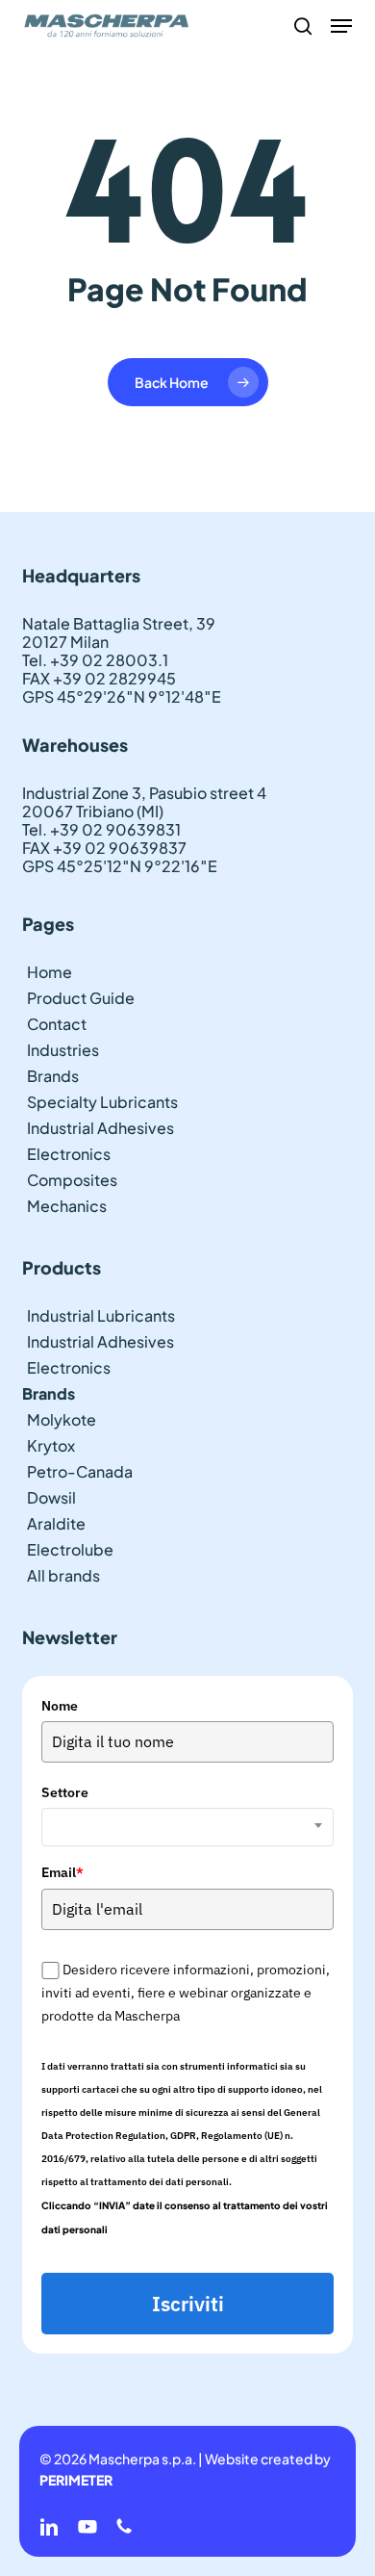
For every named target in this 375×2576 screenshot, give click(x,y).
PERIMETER (76, 2480)
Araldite (56, 1523)
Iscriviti (188, 2304)
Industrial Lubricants (101, 1315)
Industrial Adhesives (100, 1128)
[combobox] (187, 1827)
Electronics (69, 1154)
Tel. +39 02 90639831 (101, 829)
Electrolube (70, 1549)
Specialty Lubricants (102, 1102)
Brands (53, 1076)
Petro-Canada (80, 1471)
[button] (341, 26)
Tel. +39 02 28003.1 (95, 660)
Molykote (62, 1419)
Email (62, 1872)
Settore (65, 1792)
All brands (63, 1575)
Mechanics (67, 1206)
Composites (72, 1180)
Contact (57, 1024)
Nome (60, 1706)
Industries (63, 1050)
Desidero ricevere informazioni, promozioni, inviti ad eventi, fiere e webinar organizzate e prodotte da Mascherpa (185, 1993)
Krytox (51, 1445)
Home (50, 972)
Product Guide (81, 998)
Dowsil (51, 1497)
